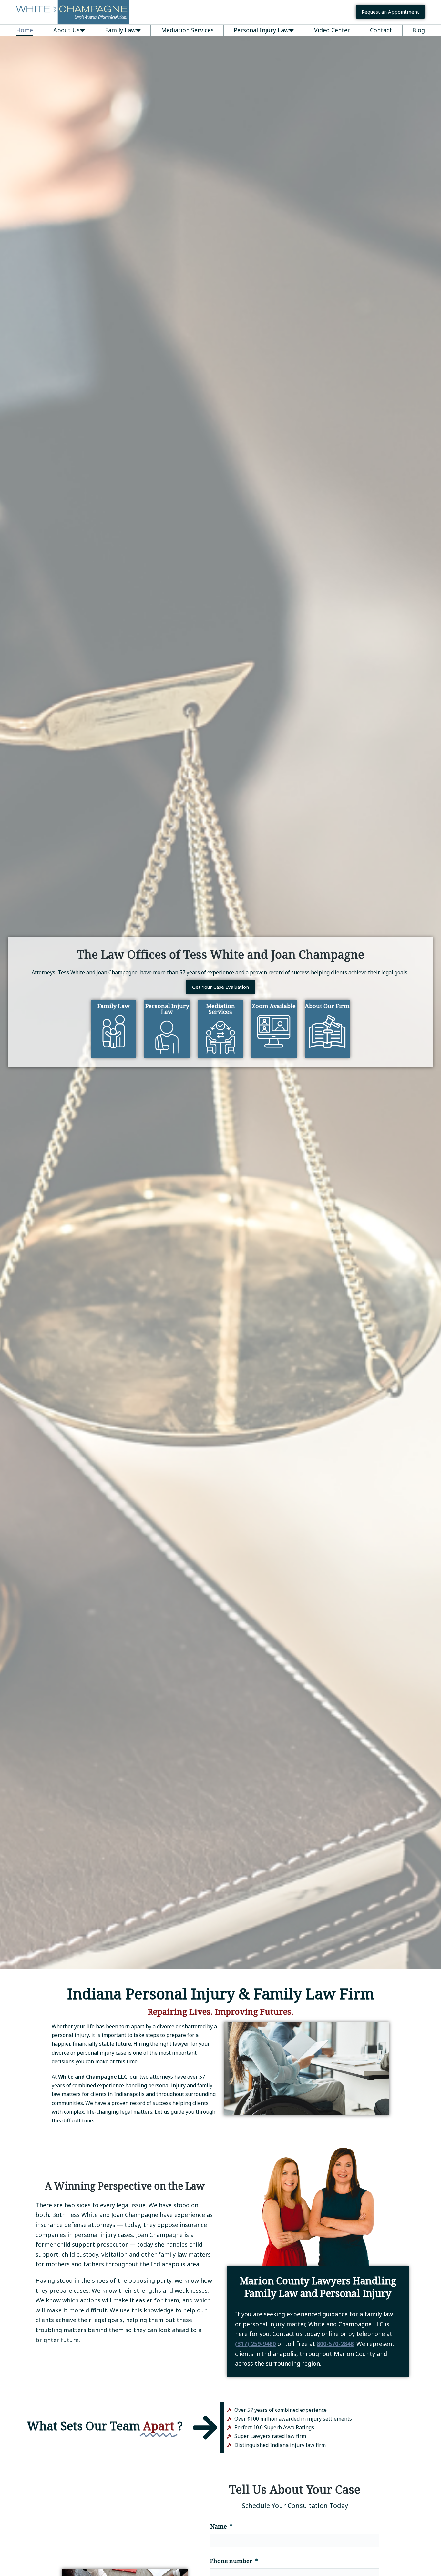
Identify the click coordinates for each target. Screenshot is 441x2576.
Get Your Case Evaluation (221, 987)
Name (219, 2527)
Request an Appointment (390, 12)
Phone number (232, 2561)
